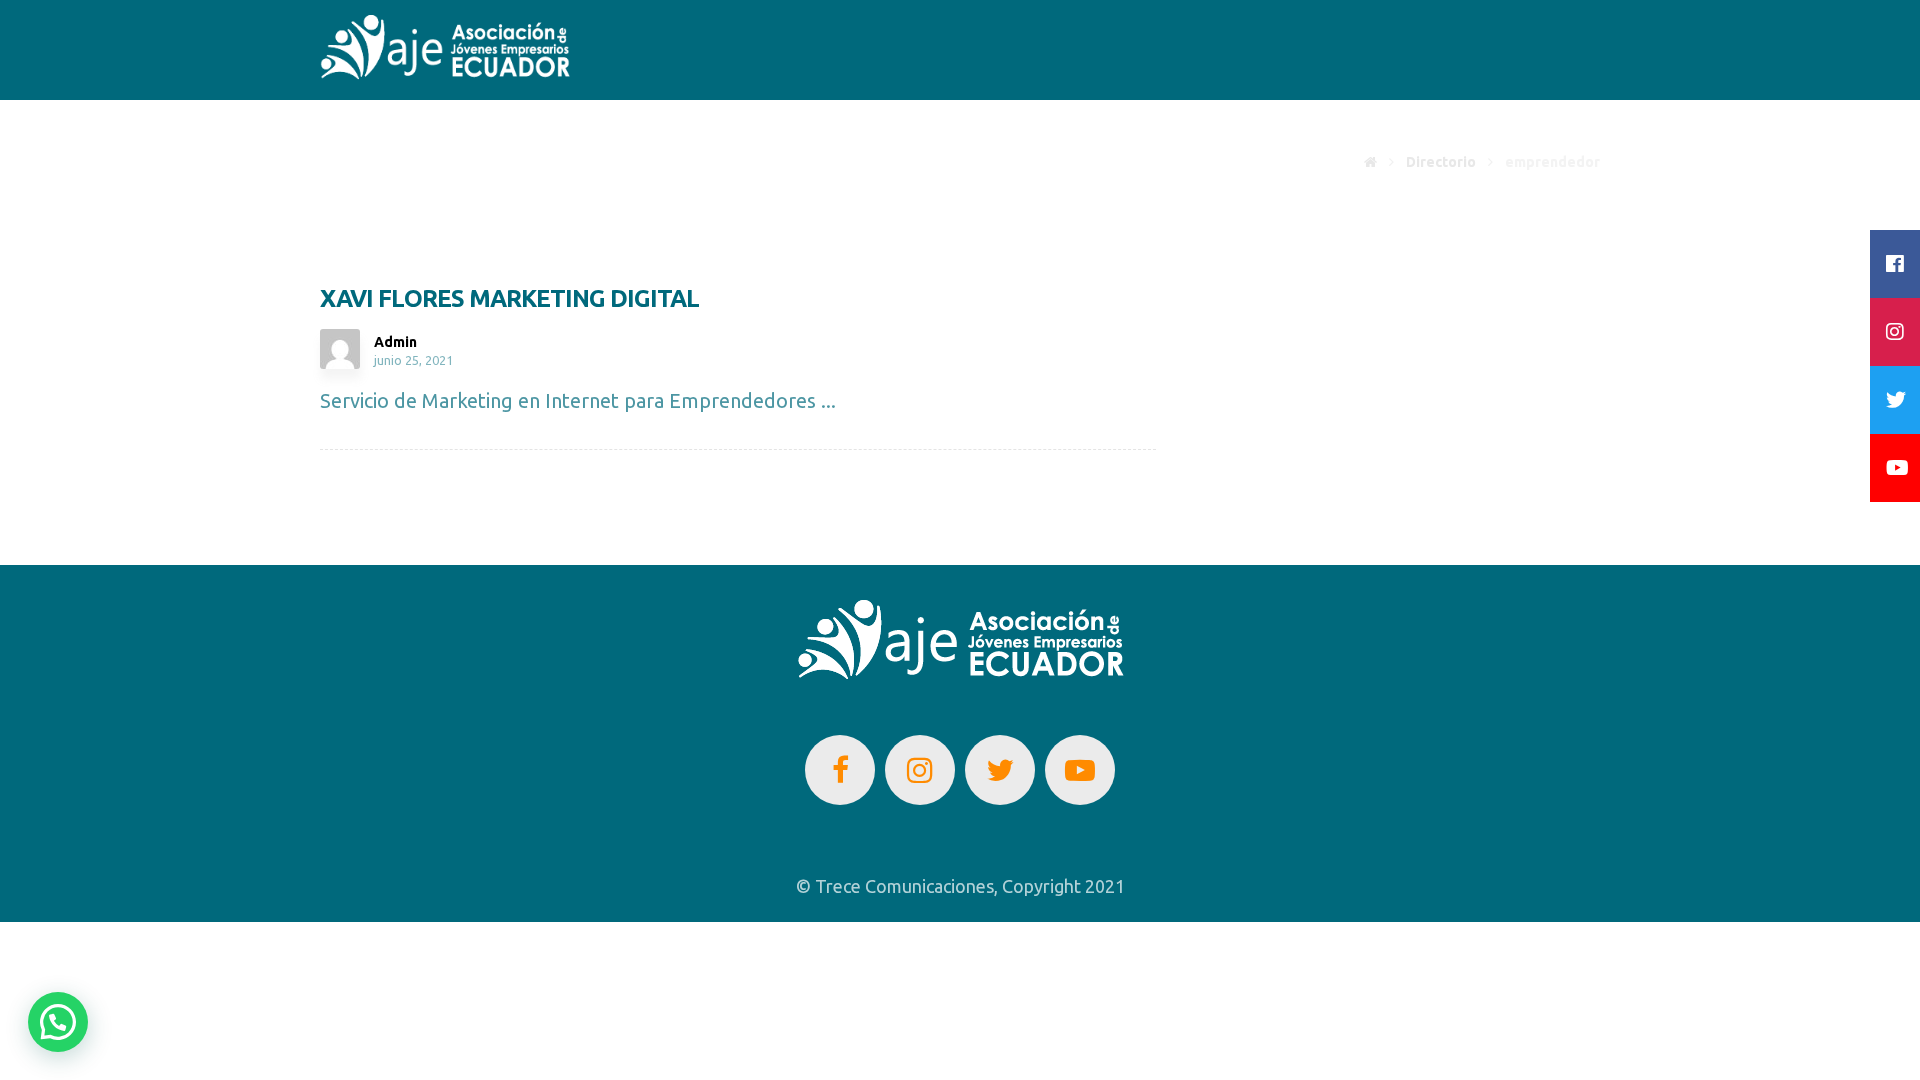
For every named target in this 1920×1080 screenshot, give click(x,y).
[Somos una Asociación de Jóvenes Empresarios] (445, 47)
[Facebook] (840, 770)
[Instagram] (920, 770)
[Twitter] (1000, 770)
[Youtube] (1080, 770)
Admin (395, 342)
